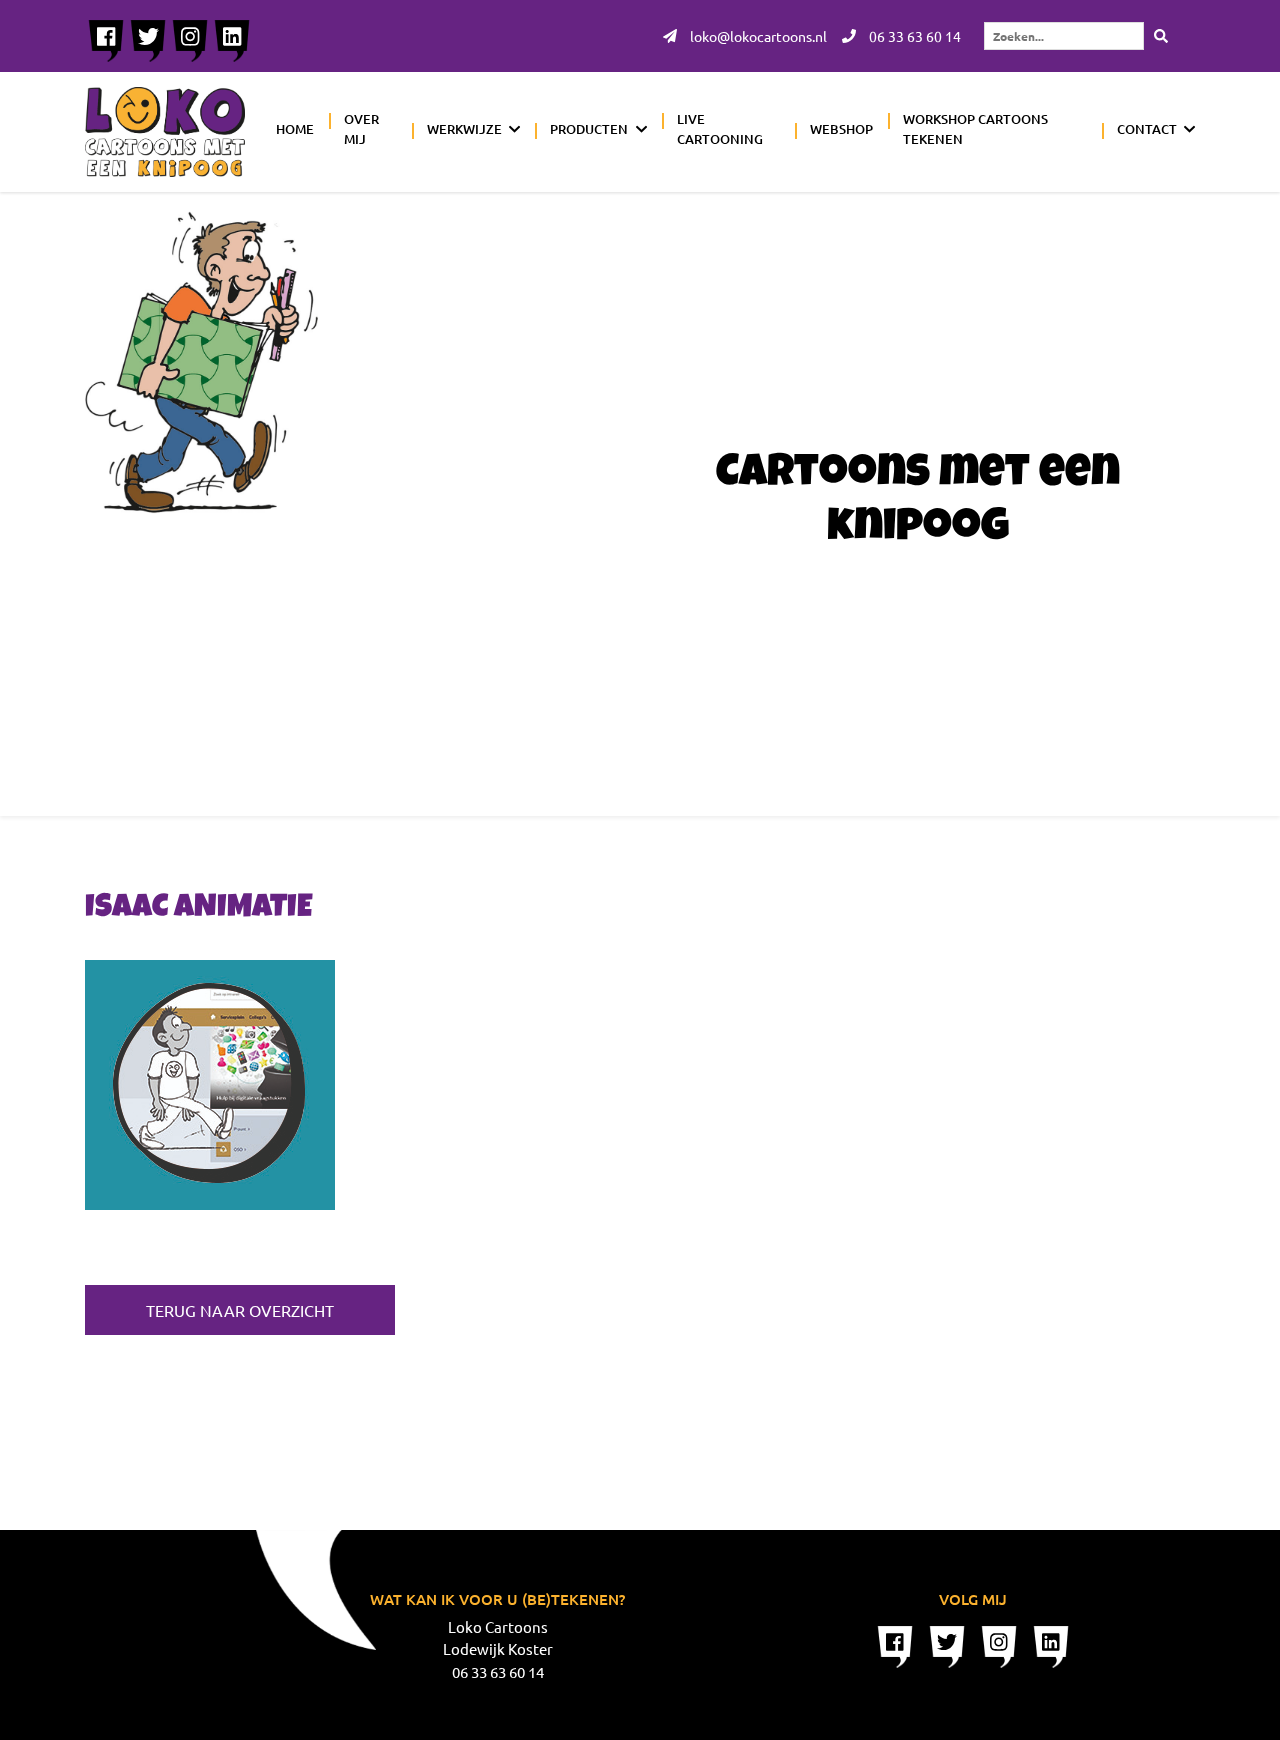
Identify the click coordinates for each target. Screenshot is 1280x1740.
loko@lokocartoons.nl (757, 36)
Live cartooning (720, 129)
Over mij (361, 129)
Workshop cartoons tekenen (975, 129)
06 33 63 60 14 (913, 36)
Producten (589, 129)
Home (295, 129)
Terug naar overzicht (240, 1310)
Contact (1147, 129)
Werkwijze (464, 129)
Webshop (841, 129)
